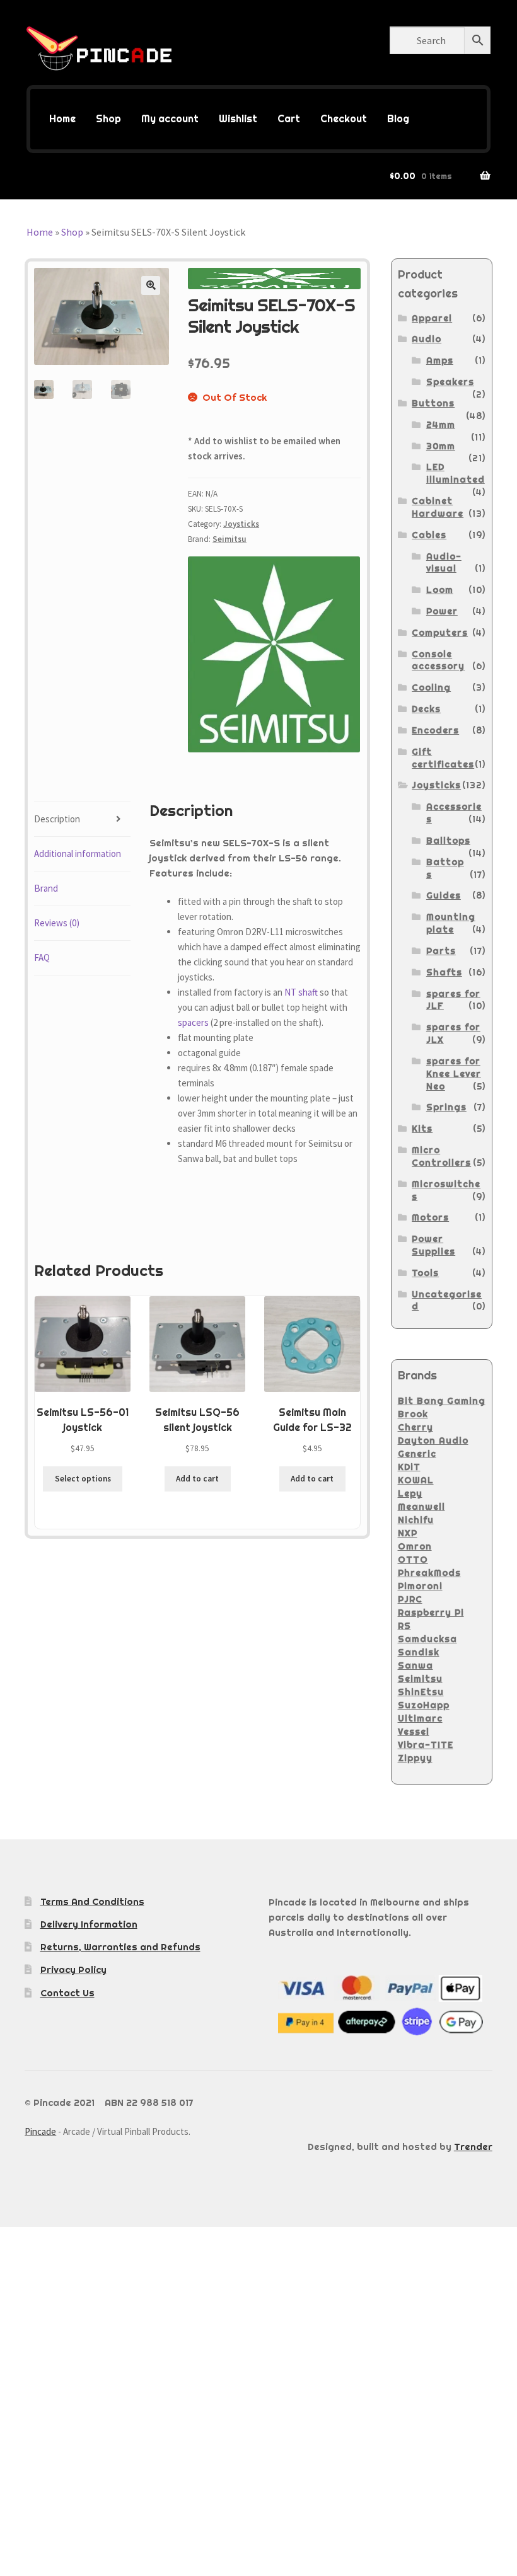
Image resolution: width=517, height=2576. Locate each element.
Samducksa (427, 1639)
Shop (108, 119)
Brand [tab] (46, 888)
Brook (413, 1414)
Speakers (450, 382)
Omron (415, 1546)
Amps (440, 360)
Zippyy (415, 1758)
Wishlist (238, 119)
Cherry (415, 1427)
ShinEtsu (421, 1692)
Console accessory (438, 660)
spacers (193, 1022)
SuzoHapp (424, 1705)
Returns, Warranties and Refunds (120, 1947)
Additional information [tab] (78, 854)
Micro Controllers (441, 1156)
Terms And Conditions (92, 1901)
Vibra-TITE (426, 1745)
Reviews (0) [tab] (57, 923)
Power (442, 611)
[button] (151, 285)
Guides (444, 895)
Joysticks (241, 524)
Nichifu (416, 1520)
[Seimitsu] (274, 654)
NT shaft (301, 992)
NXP (408, 1533)
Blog (398, 119)
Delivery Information (89, 1924)
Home (62, 119)
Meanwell (421, 1507)
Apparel (432, 318)
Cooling (431, 687)
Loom (440, 590)
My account (170, 119)
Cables (429, 535)
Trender (473, 2147)
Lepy (410, 1493)
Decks (426, 709)
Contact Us (67, 1993)
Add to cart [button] (197, 1479)
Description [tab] (57, 819)
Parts (441, 951)
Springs (446, 1107)
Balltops (448, 841)
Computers (440, 633)
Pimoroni (420, 1586)
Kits (422, 1129)
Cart (289, 119)
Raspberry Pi (431, 1613)
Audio (427, 339)
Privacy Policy (73, 1969)
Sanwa (415, 1665)
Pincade (40, 2131)
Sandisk (419, 1652)
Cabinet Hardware (438, 507)
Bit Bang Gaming (442, 1401)
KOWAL (416, 1480)
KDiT (409, 1467)
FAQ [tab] (42, 957)
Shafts (444, 972)
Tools (425, 1273)
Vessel (414, 1732)
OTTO (413, 1560)
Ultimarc (420, 1718)
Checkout (344, 119)
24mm (441, 425)
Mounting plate (451, 923)
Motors (430, 1217)
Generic (417, 1454)
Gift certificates (443, 758)
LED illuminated (456, 473)
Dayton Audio (433, 1440)
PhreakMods (429, 1573)
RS (404, 1626)
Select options (83, 1479)
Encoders (435, 730)
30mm (441, 446)
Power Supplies (433, 1245)
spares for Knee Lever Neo (454, 1074)
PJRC (410, 1599)
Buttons (433, 403)
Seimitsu (229, 539)
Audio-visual (444, 563)
